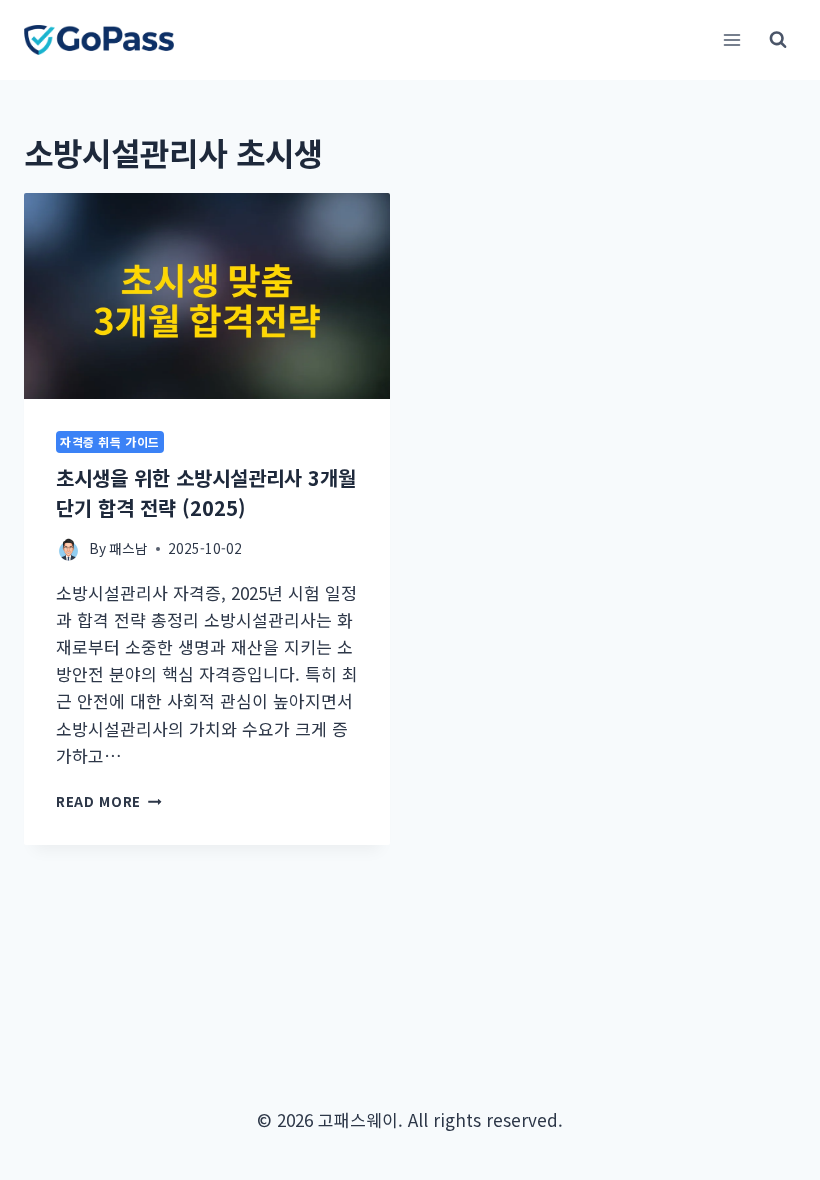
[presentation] (207, 296)
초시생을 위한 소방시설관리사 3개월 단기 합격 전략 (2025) (206, 492)
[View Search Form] (778, 40)
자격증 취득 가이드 (110, 441)
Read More (109, 801)
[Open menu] (731, 39)
